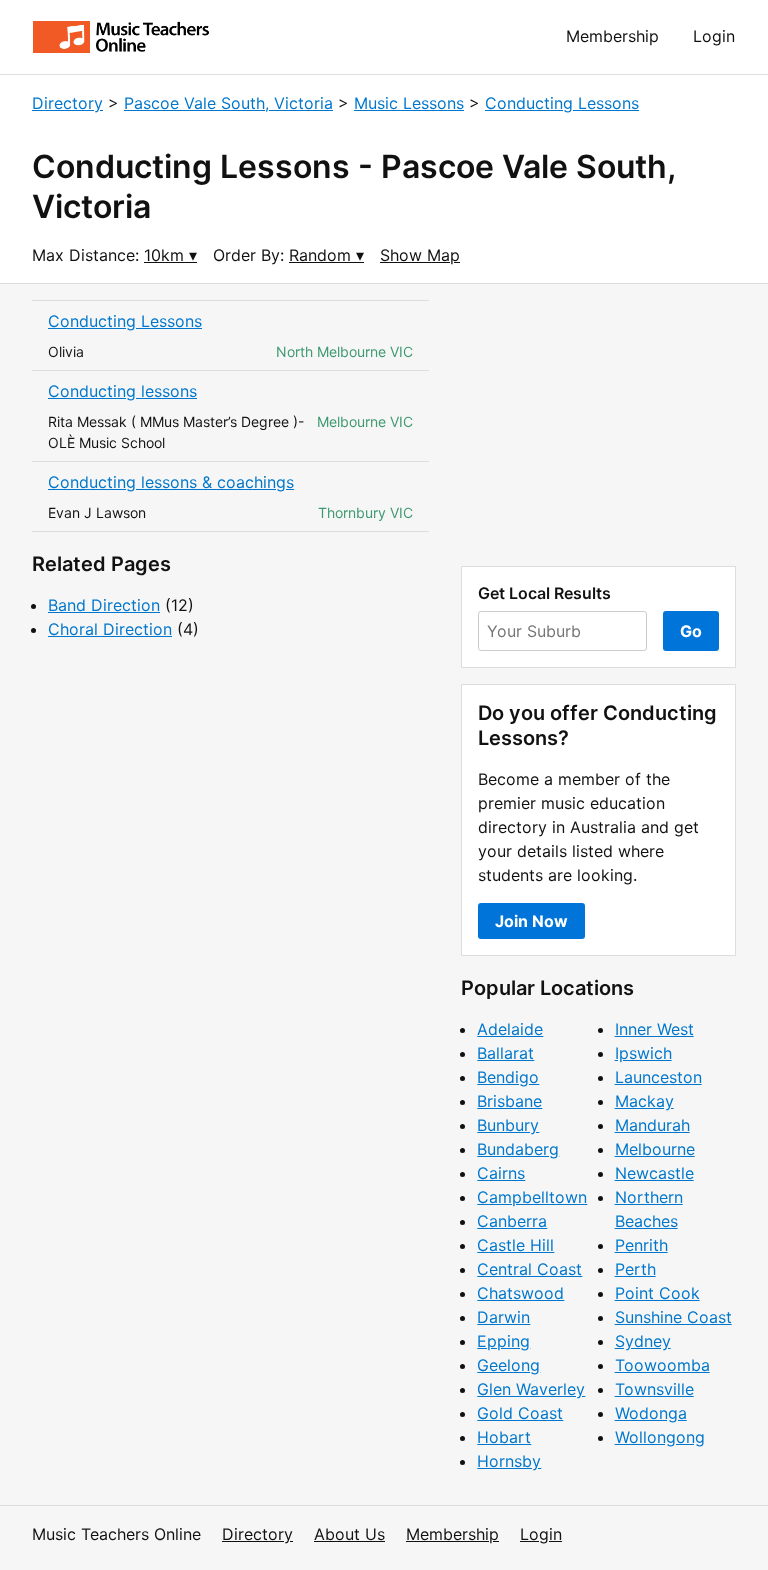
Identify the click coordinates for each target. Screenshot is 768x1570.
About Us (349, 1534)
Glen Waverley (531, 1389)
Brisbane (509, 1101)
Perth (635, 1269)
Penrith (641, 1245)
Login (714, 36)
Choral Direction (110, 629)
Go (691, 631)
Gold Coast (520, 1413)
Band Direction (104, 605)
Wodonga (651, 1413)
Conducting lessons (122, 391)
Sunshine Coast (673, 1317)
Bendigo (508, 1077)
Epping (503, 1341)
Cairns (501, 1173)
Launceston (658, 1077)
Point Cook (657, 1293)
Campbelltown (532, 1197)
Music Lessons (409, 103)
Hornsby (509, 1461)
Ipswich (643, 1053)
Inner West (654, 1029)
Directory (67, 103)
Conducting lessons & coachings (171, 482)
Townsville (654, 1389)
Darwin (503, 1317)
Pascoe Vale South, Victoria (228, 103)
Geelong (508, 1365)
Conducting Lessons (562, 103)
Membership (612, 36)
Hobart (504, 1437)
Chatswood (520, 1293)
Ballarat (505, 1053)
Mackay (644, 1101)
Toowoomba (662, 1365)
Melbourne (655, 1149)
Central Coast (529, 1269)
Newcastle (654, 1173)
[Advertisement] (598, 425)
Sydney (643, 1341)
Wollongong (660, 1437)
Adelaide (510, 1029)
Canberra (512, 1221)
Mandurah (652, 1125)
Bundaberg (518, 1149)
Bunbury (508, 1125)
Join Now (531, 921)
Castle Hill (515, 1245)
